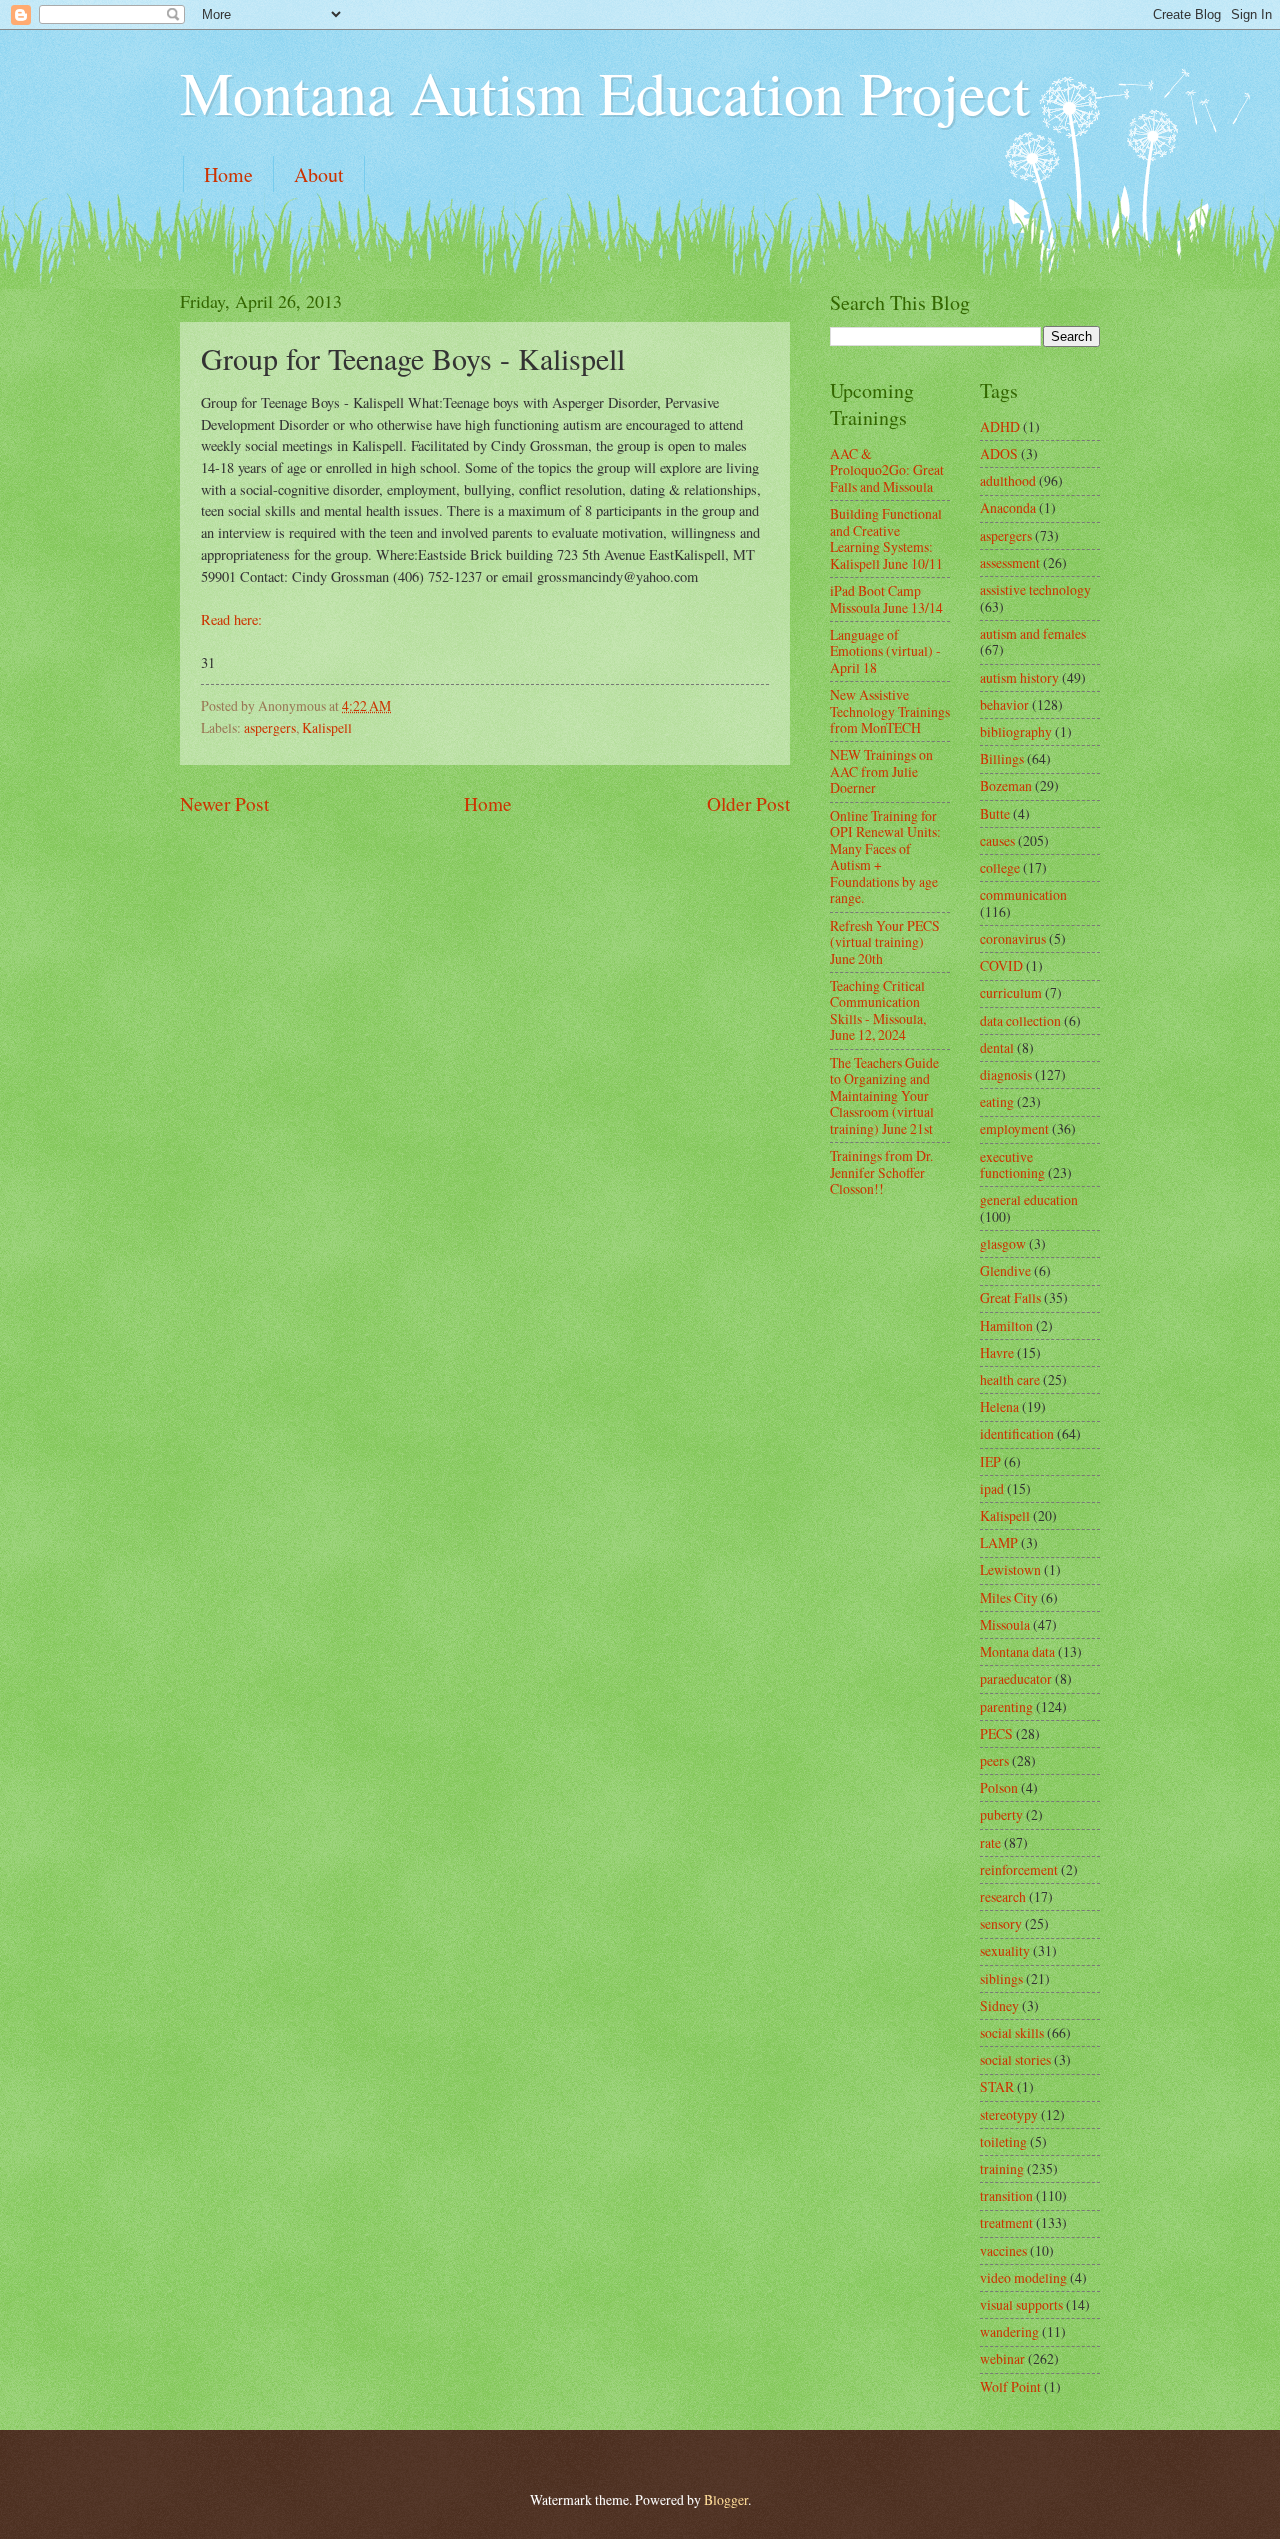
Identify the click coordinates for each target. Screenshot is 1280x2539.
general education (1029, 1199)
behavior (1004, 704)
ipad (992, 1488)
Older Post (748, 803)
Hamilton (1006, 1325)
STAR (997, 2086)
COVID (1001, 965)
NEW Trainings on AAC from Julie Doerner (881, 771)
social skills (1012, 2032)
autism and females (1033, 633)
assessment (1010, 562)
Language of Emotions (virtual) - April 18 (885, 651)
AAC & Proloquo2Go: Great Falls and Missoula (887, 470)
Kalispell (327, 727)
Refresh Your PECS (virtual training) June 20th (885, 942)
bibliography (1016, 731)
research (1003, 1896)
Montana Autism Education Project (605, 92)
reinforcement (1019, 1869)
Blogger (726, 2499)
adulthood (1008, 480)
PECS (996, 1733)
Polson (999, 1787)
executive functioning (1012, 1165)
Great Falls (1010, 1297)
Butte (995, 813)
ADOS (999, 453)
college (1000, 867)
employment (1014, 1128)
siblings (1001, 1978)
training (1002, 2168)
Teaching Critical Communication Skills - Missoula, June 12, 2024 (878, 1010)
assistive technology (1035, 589)
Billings (1002, 758)
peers (994, 1760)
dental (997, 1047)
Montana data (1017, 1651)
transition (1006, 2195)
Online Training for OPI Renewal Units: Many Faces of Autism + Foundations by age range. (885, 857)
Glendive (1005, 1270)
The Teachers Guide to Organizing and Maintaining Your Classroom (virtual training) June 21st (884, 1095)
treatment (1006, 2222)
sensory (1001, 1923)
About (319, 174)
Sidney (999, 2005)
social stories (1015, 2059)
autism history (1019, 677)
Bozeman (1006, 785)
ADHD (1000, 426)
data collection (1020, 1020)
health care (1010, 1379)
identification (1017, 1433)
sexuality (1005, 1950)
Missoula (1005, 1624)
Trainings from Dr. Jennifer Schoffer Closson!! (881, 1172)
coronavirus (1013, 938)
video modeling (1023, 2277)
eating (997, 1101)
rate (990, 1842)
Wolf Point (1010, 2386)
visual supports (1021, 2304)
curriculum (1011, 992)
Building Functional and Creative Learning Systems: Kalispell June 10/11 (886, 538)
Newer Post (224, 803)
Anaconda (1008, 507)
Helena (999, 1406)
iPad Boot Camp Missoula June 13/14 (886, 599)
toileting (1003, 2141)
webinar (1002, 2358)
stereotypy (1009, 2114)
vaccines (1003, 2250)
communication (1023, 894)
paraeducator (1016, 1678)
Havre (997, 1352)
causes (997, 840)
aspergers (270, 727)
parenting (1006, 1706)
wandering (1009, 2331)
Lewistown (1010, 1569)
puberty (1001, 1814)
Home (228, 174)
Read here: (231, 619)
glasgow (1003, 1243)
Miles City (1009, 1597)
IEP (990, 1461)
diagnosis (1006, 1074)
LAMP (999, 1542)
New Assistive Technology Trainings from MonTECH (890, 711)
